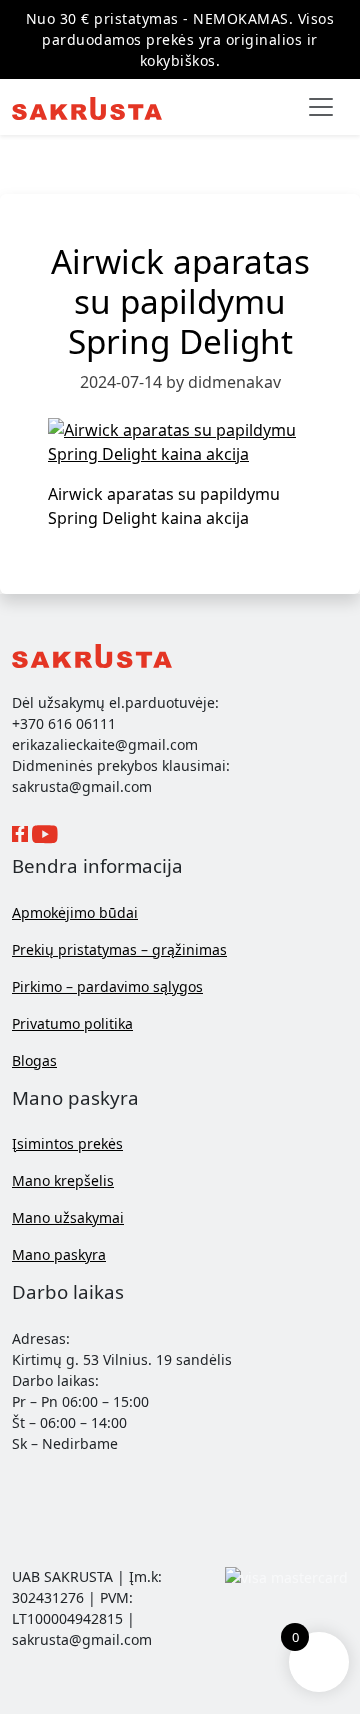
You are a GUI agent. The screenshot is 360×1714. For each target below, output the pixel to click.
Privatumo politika (72, 1023)
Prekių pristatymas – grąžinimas (119, 949)
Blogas (34, 1060)
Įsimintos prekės (67, 1143)
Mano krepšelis (63, 1180)
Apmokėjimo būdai (75, 912)
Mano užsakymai (68, 1217)
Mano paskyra (59, 1254)
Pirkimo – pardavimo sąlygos (107, 986)
